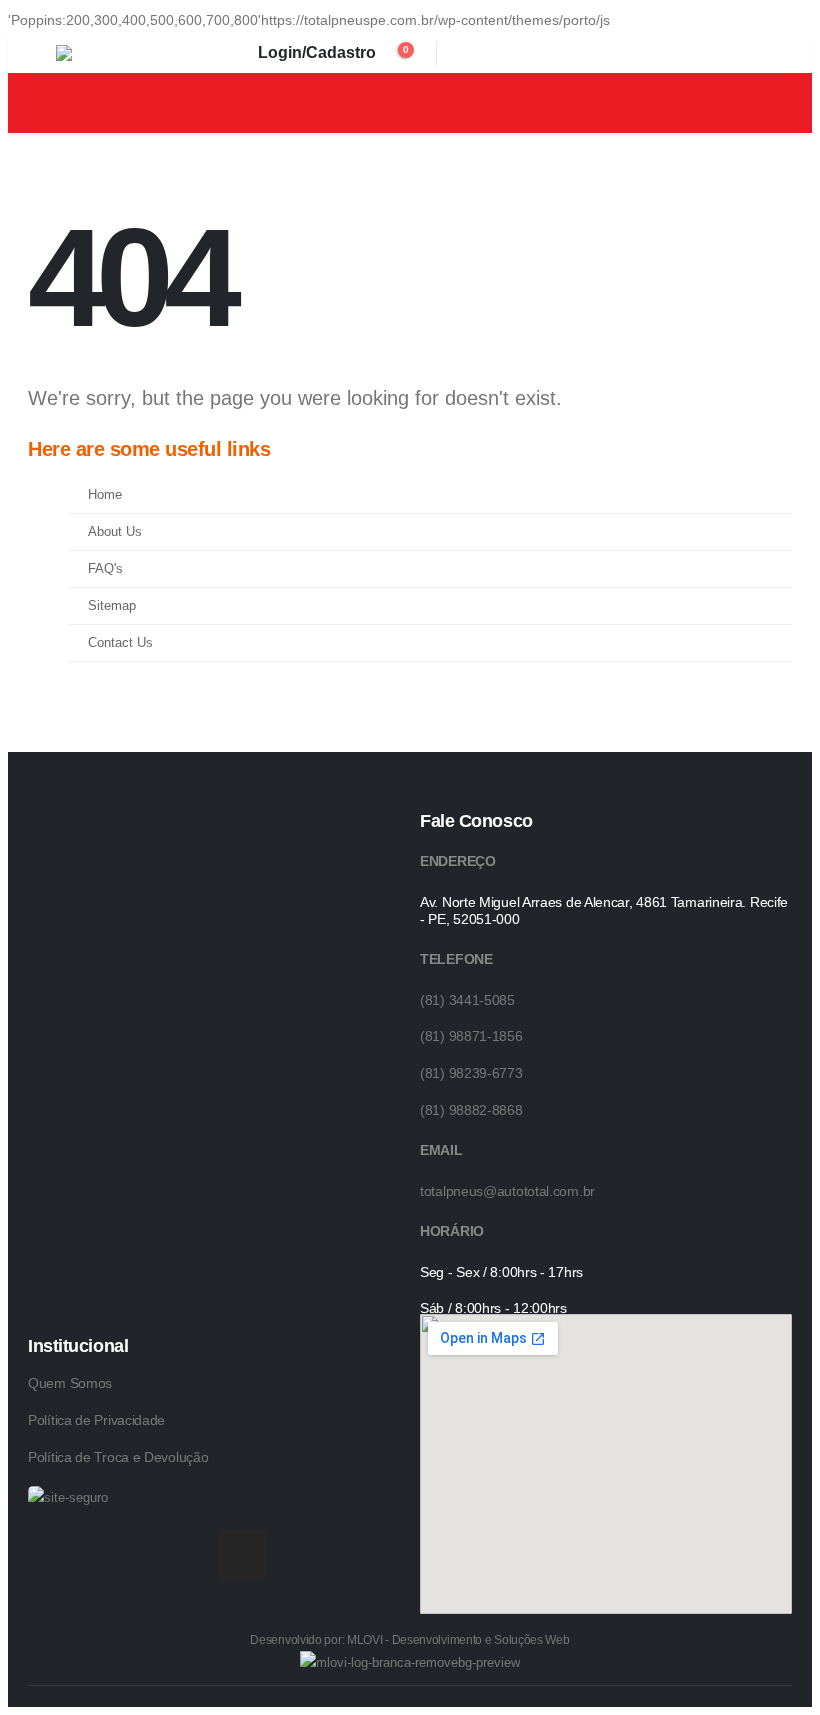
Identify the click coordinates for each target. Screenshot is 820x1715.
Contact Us (120, 643)
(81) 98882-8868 (471, 1110)
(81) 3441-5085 (467, 1000)
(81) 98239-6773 (471, 1073)
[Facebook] (187, 1555)
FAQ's (105, 569)
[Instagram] (242, 1555)
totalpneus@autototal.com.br (507, 1191)
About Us (115, 532)
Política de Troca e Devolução (118, 1457)
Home (105, 495)
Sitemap (112, 606)
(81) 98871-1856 (471, 1036)
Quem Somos (70, 1383)
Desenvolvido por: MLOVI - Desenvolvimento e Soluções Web (409, 1640)
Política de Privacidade (96, 1420)
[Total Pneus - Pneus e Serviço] (101, 53)
